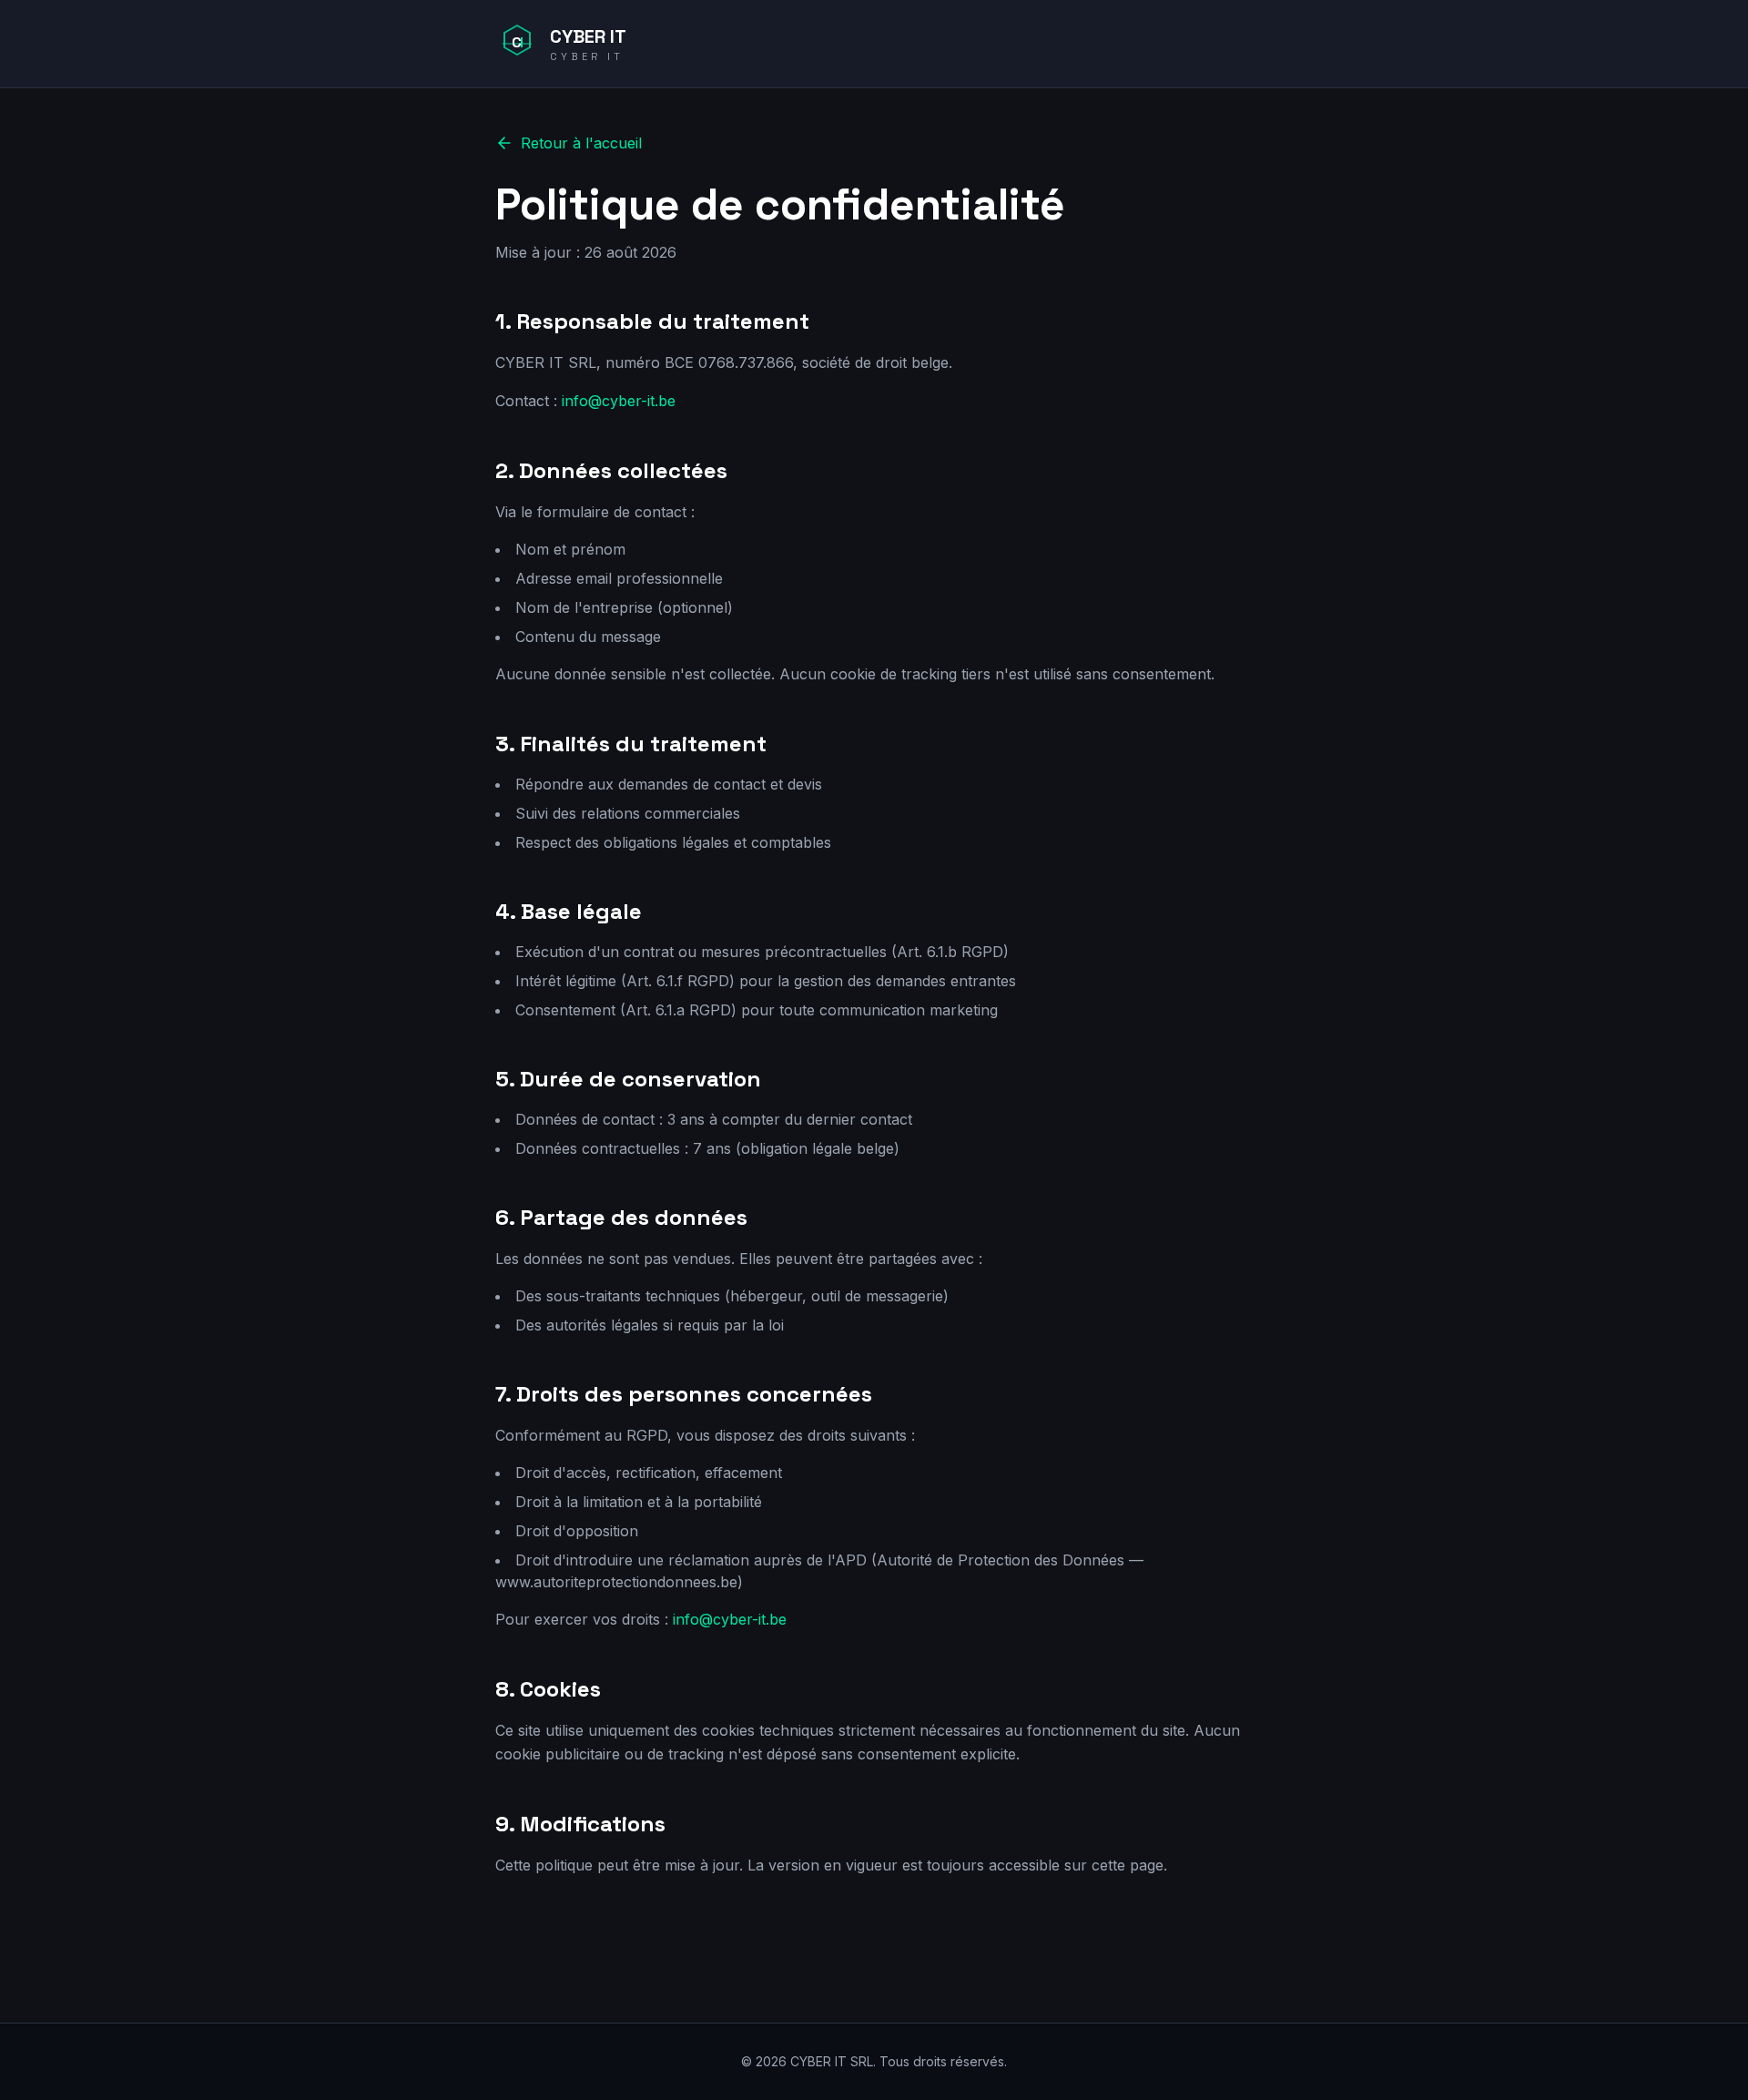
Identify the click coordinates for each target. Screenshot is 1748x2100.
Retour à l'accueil (581, 143)
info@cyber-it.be (619, 401)
